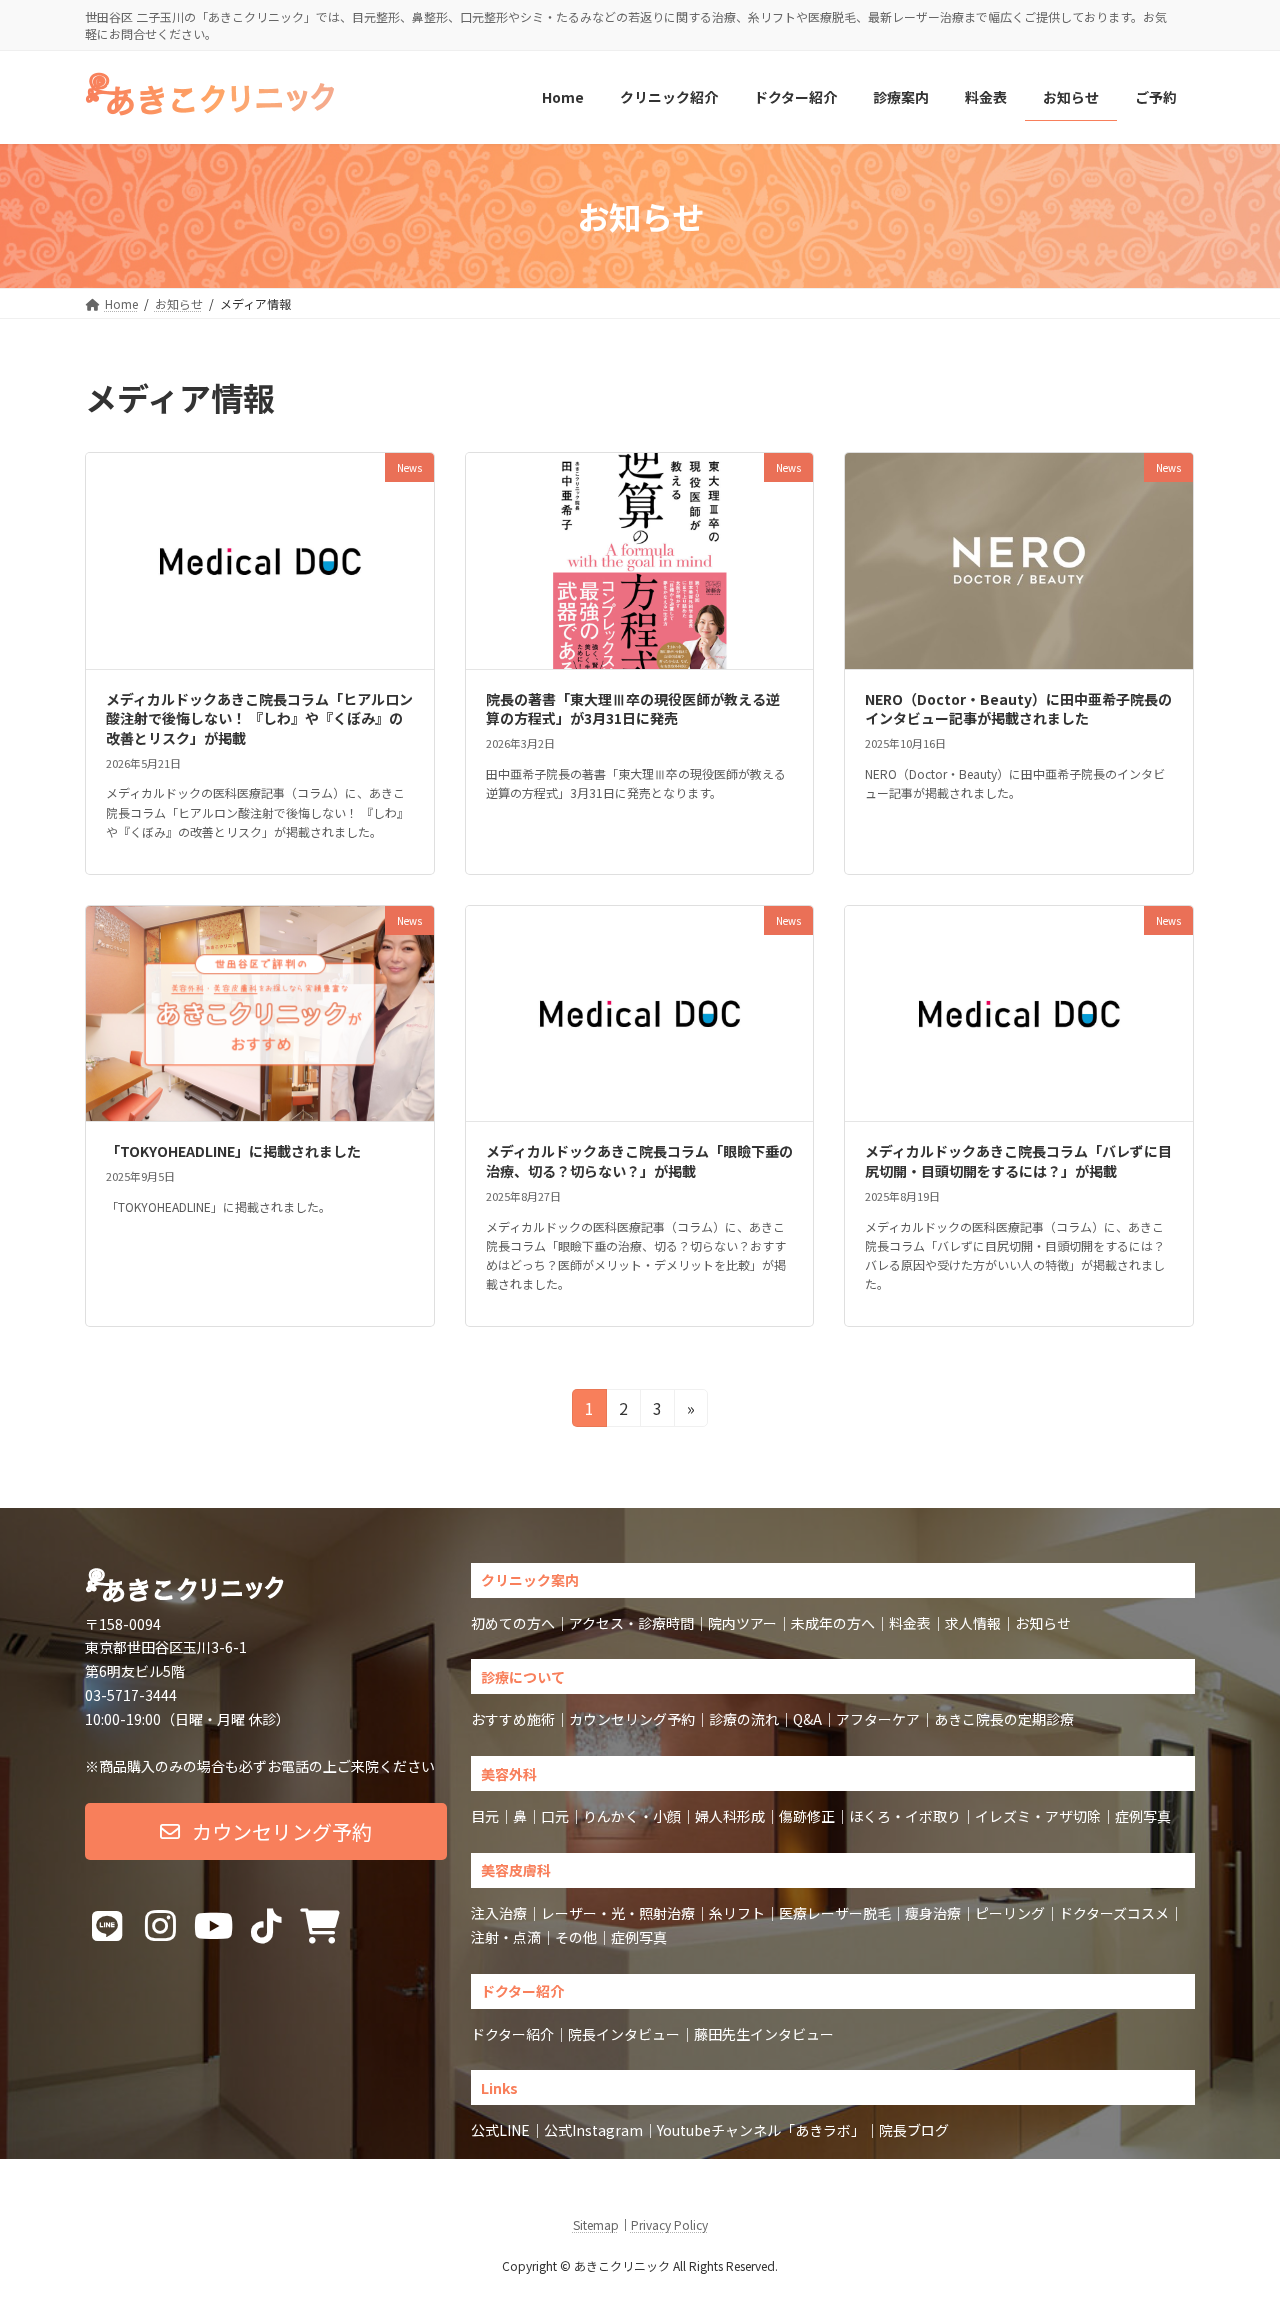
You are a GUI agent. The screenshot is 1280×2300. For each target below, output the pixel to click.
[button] (266, 1831)
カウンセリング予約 (632, 1719)
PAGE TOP (1233, 2212)
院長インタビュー (624, 2034)
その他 (576, 1937)
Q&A (807, 1719)
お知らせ (1043, 1623)
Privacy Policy (669, 2224)
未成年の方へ (833, 1623)
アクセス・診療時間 (631, 1623)
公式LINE (500, 2130)
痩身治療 (933, 1913)
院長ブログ (914, 2130)
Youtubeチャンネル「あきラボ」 (761, 2130)
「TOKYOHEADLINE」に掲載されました (233, 1151)
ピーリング (1010, 1913)
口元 (555, 1816)
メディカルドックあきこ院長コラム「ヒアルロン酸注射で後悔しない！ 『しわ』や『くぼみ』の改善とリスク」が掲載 (259, 718)
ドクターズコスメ (1114, 1913)
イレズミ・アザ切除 (1038, 1816)
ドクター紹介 (512, 2034)
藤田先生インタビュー (764, 2034)
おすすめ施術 (513, 1719)
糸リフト (737, 1913)
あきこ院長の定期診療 (1004, 1719)
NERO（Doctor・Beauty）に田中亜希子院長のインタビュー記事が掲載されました (1018, 709)
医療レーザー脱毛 (835, 1913)
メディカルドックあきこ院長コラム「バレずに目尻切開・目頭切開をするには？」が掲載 (1018, 1161)
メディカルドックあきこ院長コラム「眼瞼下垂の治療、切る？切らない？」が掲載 (639, 1161)
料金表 (910, 1623)
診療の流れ (744, 1719)
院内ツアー (742, 1623)
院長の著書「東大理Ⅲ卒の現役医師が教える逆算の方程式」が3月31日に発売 (633, 709)
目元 (485, 1816)
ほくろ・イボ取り (905, 1816)
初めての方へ (513, 1623)
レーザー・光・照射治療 (618, 1913)
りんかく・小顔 (632, 1816)
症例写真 (1143, 1816)
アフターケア (878, 1719)
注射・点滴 (506, 1937)
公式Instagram (593, 2130)
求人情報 (973, 1623)
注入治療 (499, 1913)
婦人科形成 (730, 1816)
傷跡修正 (807, 1816)
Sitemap (596, 2224)
